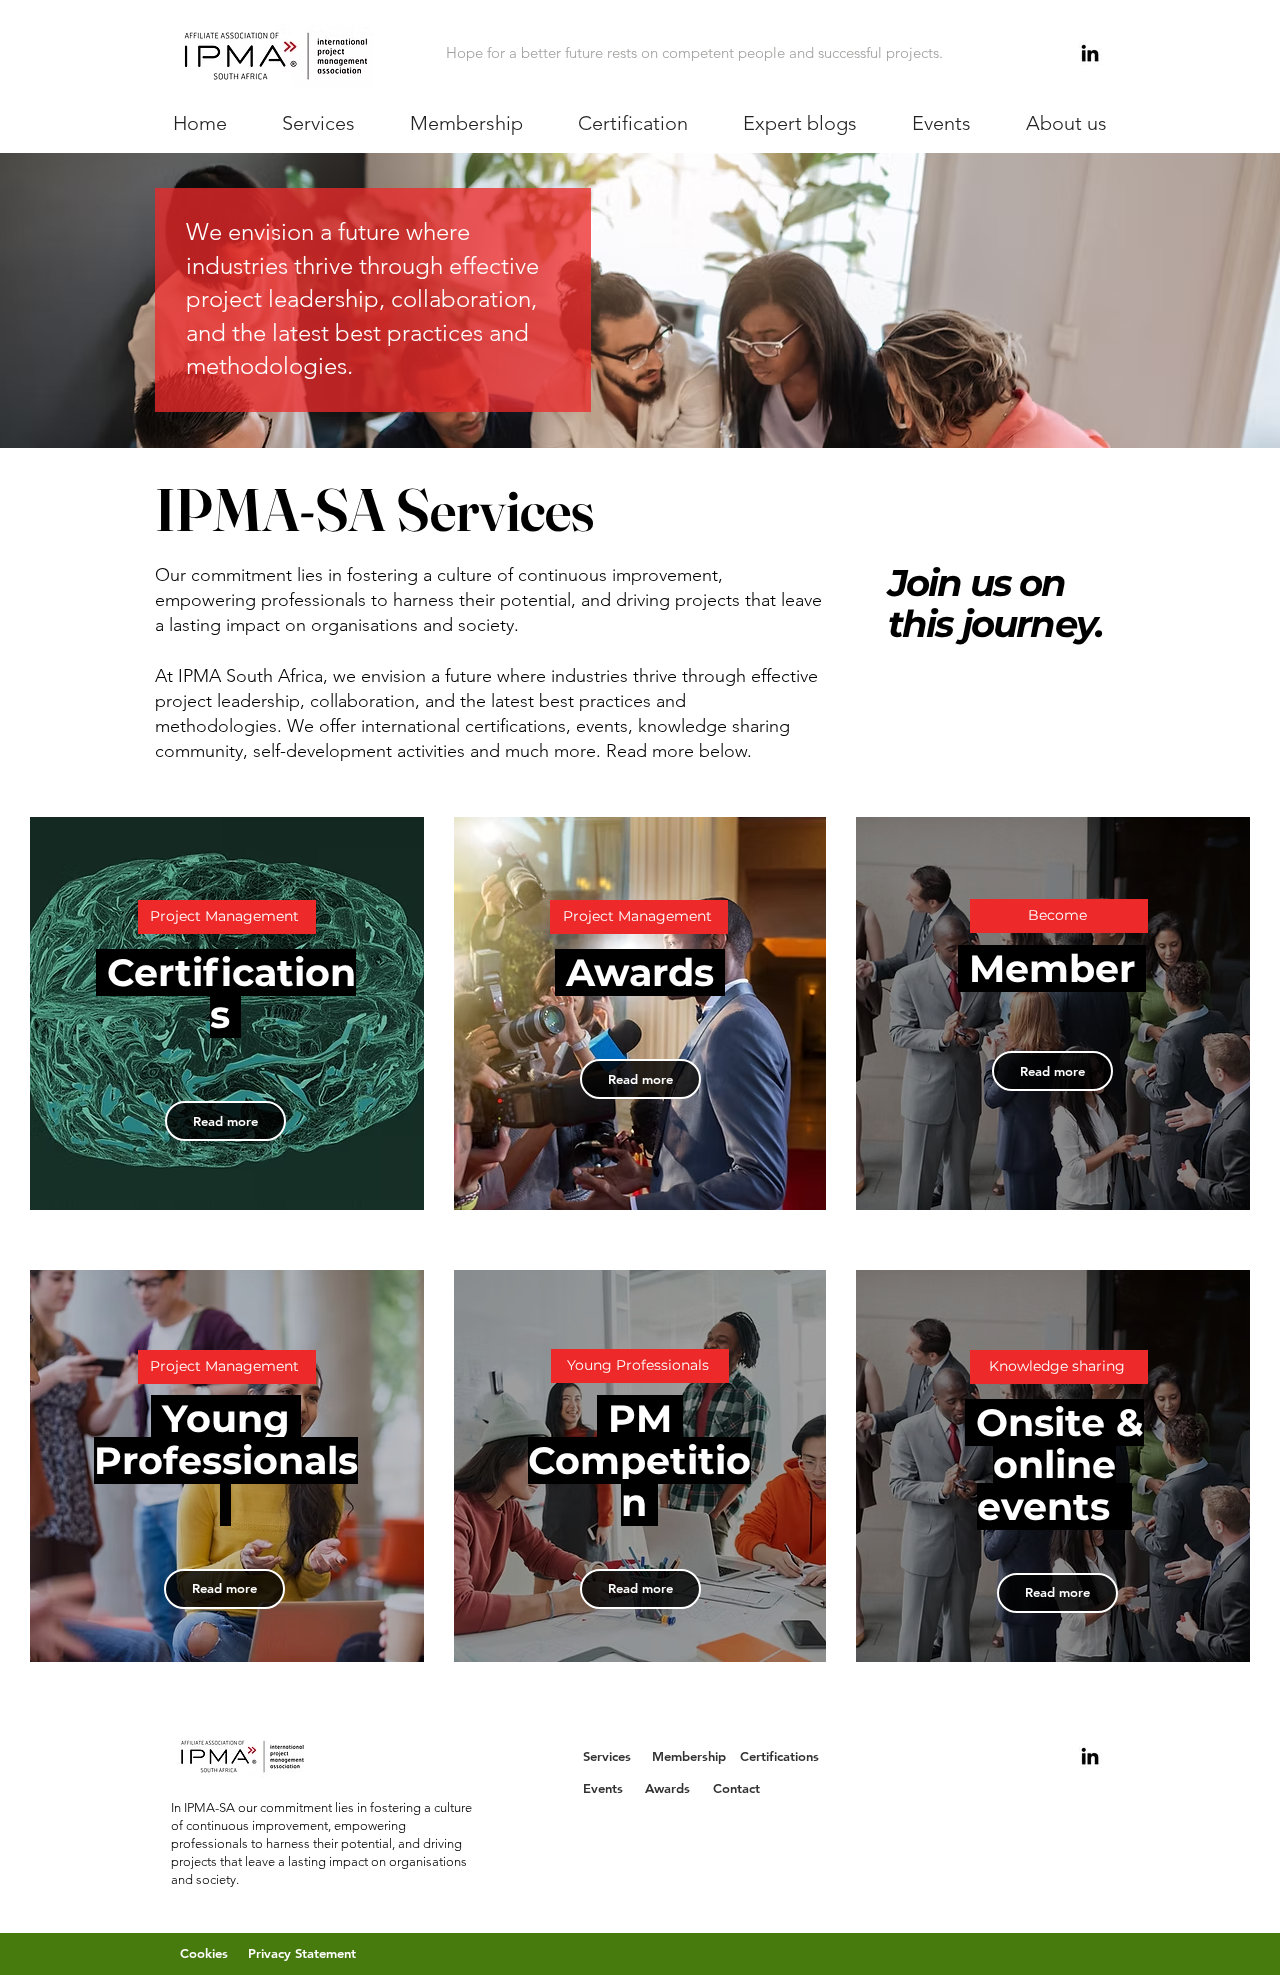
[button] (319, 123)
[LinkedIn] (1090, 53)
